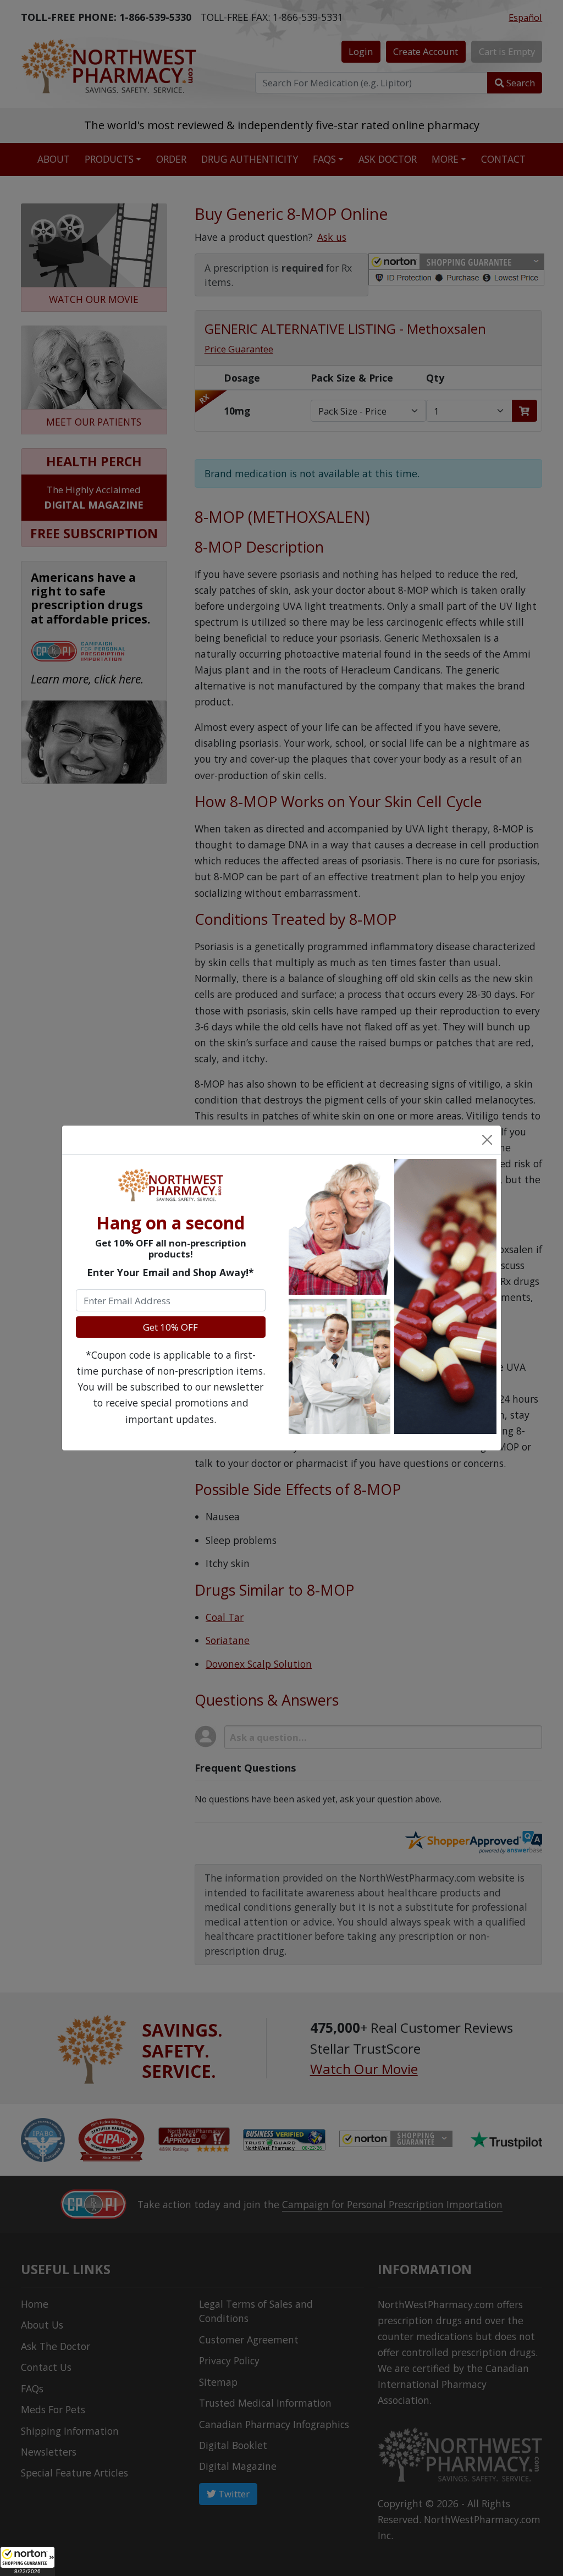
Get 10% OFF (170, 1327)
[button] (27, 2561)
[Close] (487, 1140)
